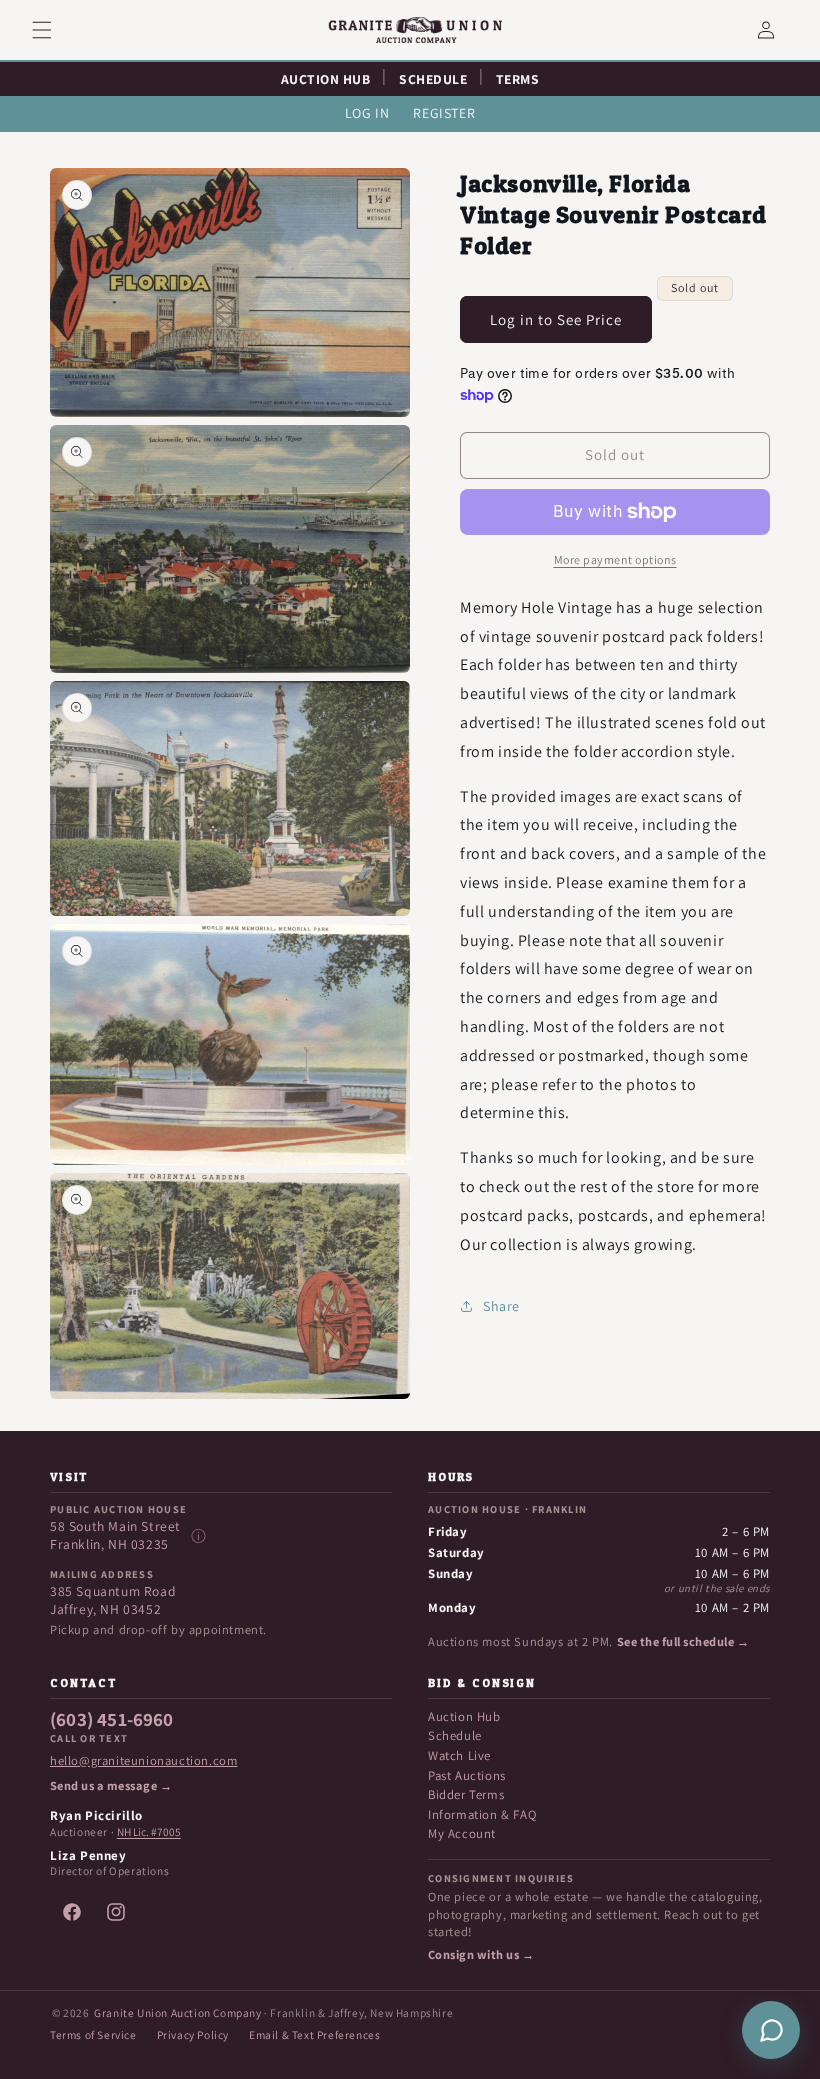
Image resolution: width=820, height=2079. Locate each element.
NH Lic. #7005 (149, 1832)
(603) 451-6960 (112, 1720)
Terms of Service (93, 2034)
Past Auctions (467, 1775)
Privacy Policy (193, 2034)
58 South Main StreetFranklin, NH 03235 (115, 1535)
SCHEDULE (433, 79)
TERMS (518, 79)
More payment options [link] (615, 559)
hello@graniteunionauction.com (143, 1761)
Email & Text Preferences (314, 2034)
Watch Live (459, 1755)
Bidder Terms (466, 1794)
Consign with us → (481, 1955)
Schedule (455, 1735)
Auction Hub (464, 1716)
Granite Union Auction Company (177, 2012)
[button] (54, 30)
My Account (462, 1833)
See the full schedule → (683, 1642)
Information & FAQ (482, 1814)
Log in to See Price (556, 319)
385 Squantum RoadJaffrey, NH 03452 (113, 1600)
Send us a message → (111, 1786)
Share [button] (501, 1306)
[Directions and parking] (198, 1536)
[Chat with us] (771, 2030)
